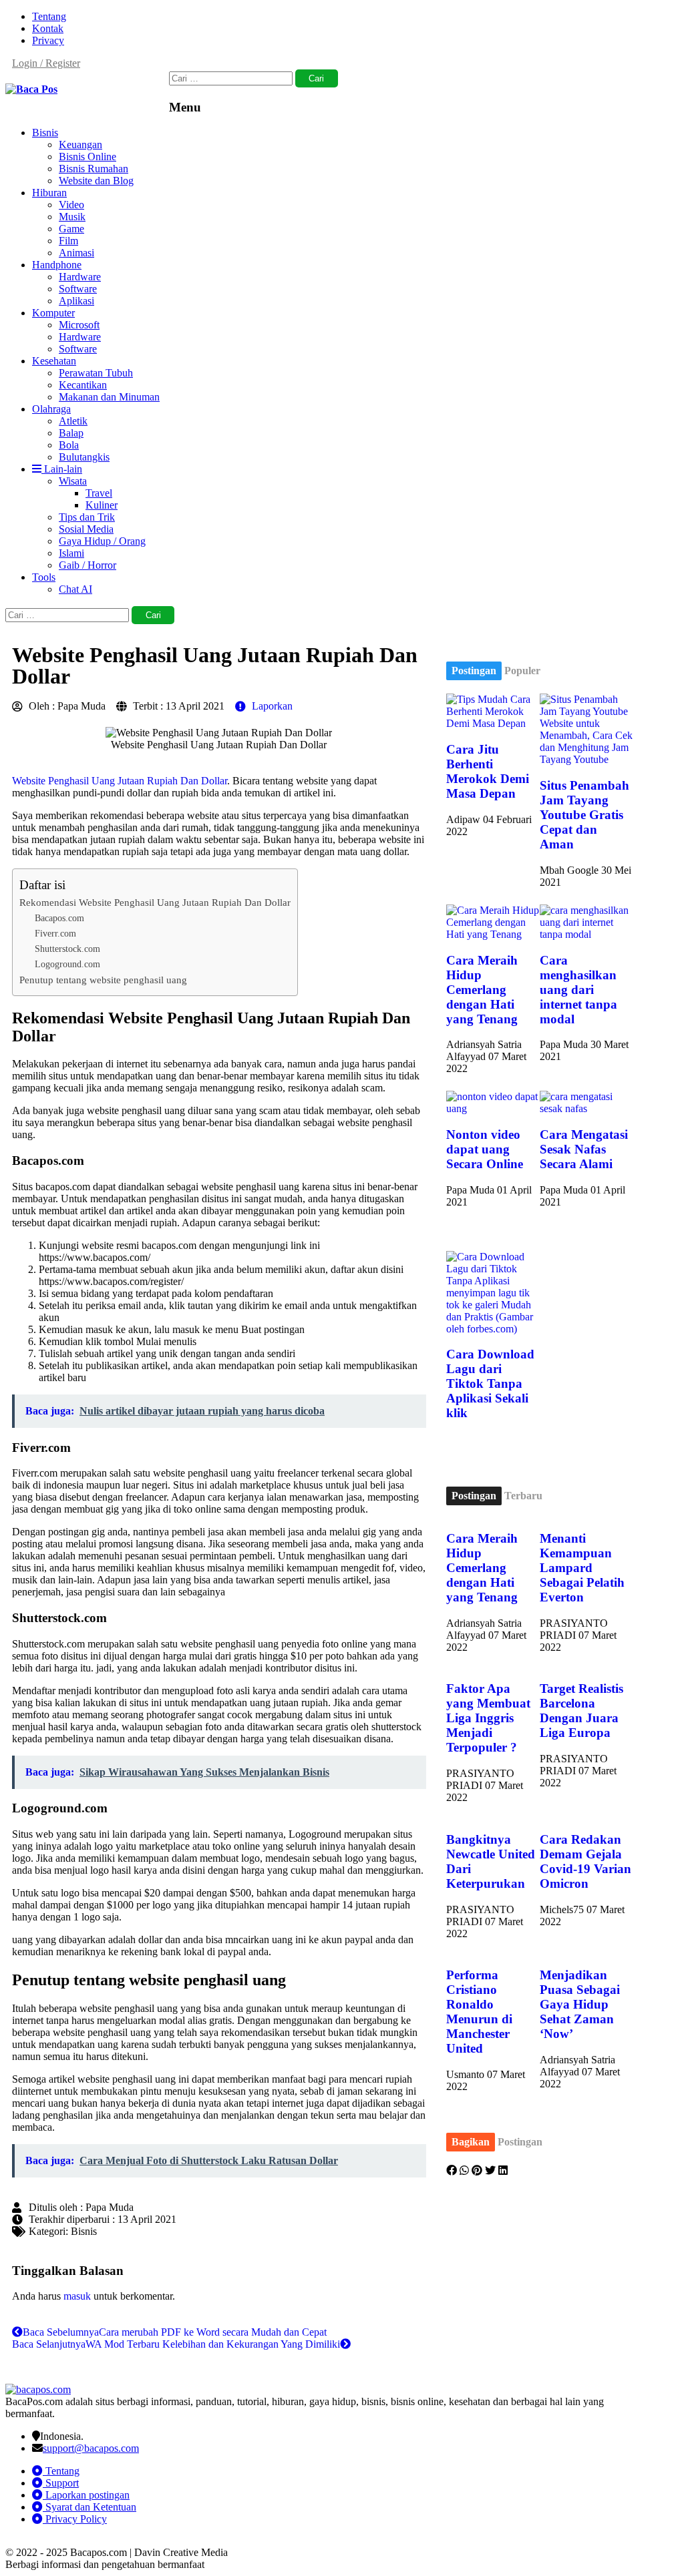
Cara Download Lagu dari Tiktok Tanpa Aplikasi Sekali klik (490, 1383)
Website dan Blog (96, 181)
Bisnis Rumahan (94, 169)
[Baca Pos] (31, 89)
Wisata (73, 481)
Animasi (76, 253)
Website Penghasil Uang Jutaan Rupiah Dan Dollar (120, 781)
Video (71, 205)
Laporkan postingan (86, 2495)
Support (61, 2483)
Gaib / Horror (88, 565)
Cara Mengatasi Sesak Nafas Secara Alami (584, 1149)
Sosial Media (86, 529)
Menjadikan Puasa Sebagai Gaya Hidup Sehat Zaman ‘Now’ (580, 2004)
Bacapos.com (59, 918)
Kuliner (102, 505)
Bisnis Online (88, 157)
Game (71, 229)
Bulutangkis (84, 457)
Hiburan (49, 193)
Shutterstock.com (67, 949)
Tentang (49, 16)
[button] (452, 2171)
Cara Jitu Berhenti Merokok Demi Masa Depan (488, 771)
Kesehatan (54, 361)
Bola (69, 445)
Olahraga (51, 409)
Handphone (57, 265)
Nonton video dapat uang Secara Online (485, 1149)
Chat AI (75, 589)
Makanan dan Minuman (109, 397)
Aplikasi (76, 301)
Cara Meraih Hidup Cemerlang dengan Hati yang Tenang (482, 990)
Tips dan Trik (87, 517)
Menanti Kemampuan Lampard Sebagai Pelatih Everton (582, 1568)
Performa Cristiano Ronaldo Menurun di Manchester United (479, 2012)
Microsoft (79, 325)
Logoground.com (67, 964)
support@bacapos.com (91, 2448)
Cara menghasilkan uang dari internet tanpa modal (578, 990)
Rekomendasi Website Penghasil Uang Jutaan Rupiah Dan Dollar (155, 902)
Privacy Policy (75, 2519)
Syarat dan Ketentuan (90, 2507)
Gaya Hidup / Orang (102, 541)
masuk (77, 2296)
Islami (71, 553)
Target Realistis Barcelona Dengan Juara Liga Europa (581, 1711)
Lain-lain (62, 469)
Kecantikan (83, 385)
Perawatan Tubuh (96, 373)
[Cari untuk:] (232, 78)
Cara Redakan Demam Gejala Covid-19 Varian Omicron (585, 1861)
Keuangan (80, 145)
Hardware (80, 277)
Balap (71, 433)
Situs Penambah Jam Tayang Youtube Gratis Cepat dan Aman (584, 815)
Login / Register (46, 63)
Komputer (53, 313)
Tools (44, 577)
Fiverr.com (55, 933)
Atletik (73, 421)
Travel (99, 493)
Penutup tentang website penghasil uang (103, 980)
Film (68, 241)
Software (78, 289)
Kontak (48, 28)
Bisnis (45, 133)
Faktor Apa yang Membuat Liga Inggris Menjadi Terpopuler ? (488, 1718)
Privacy (48, 40)
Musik (72, 217)
